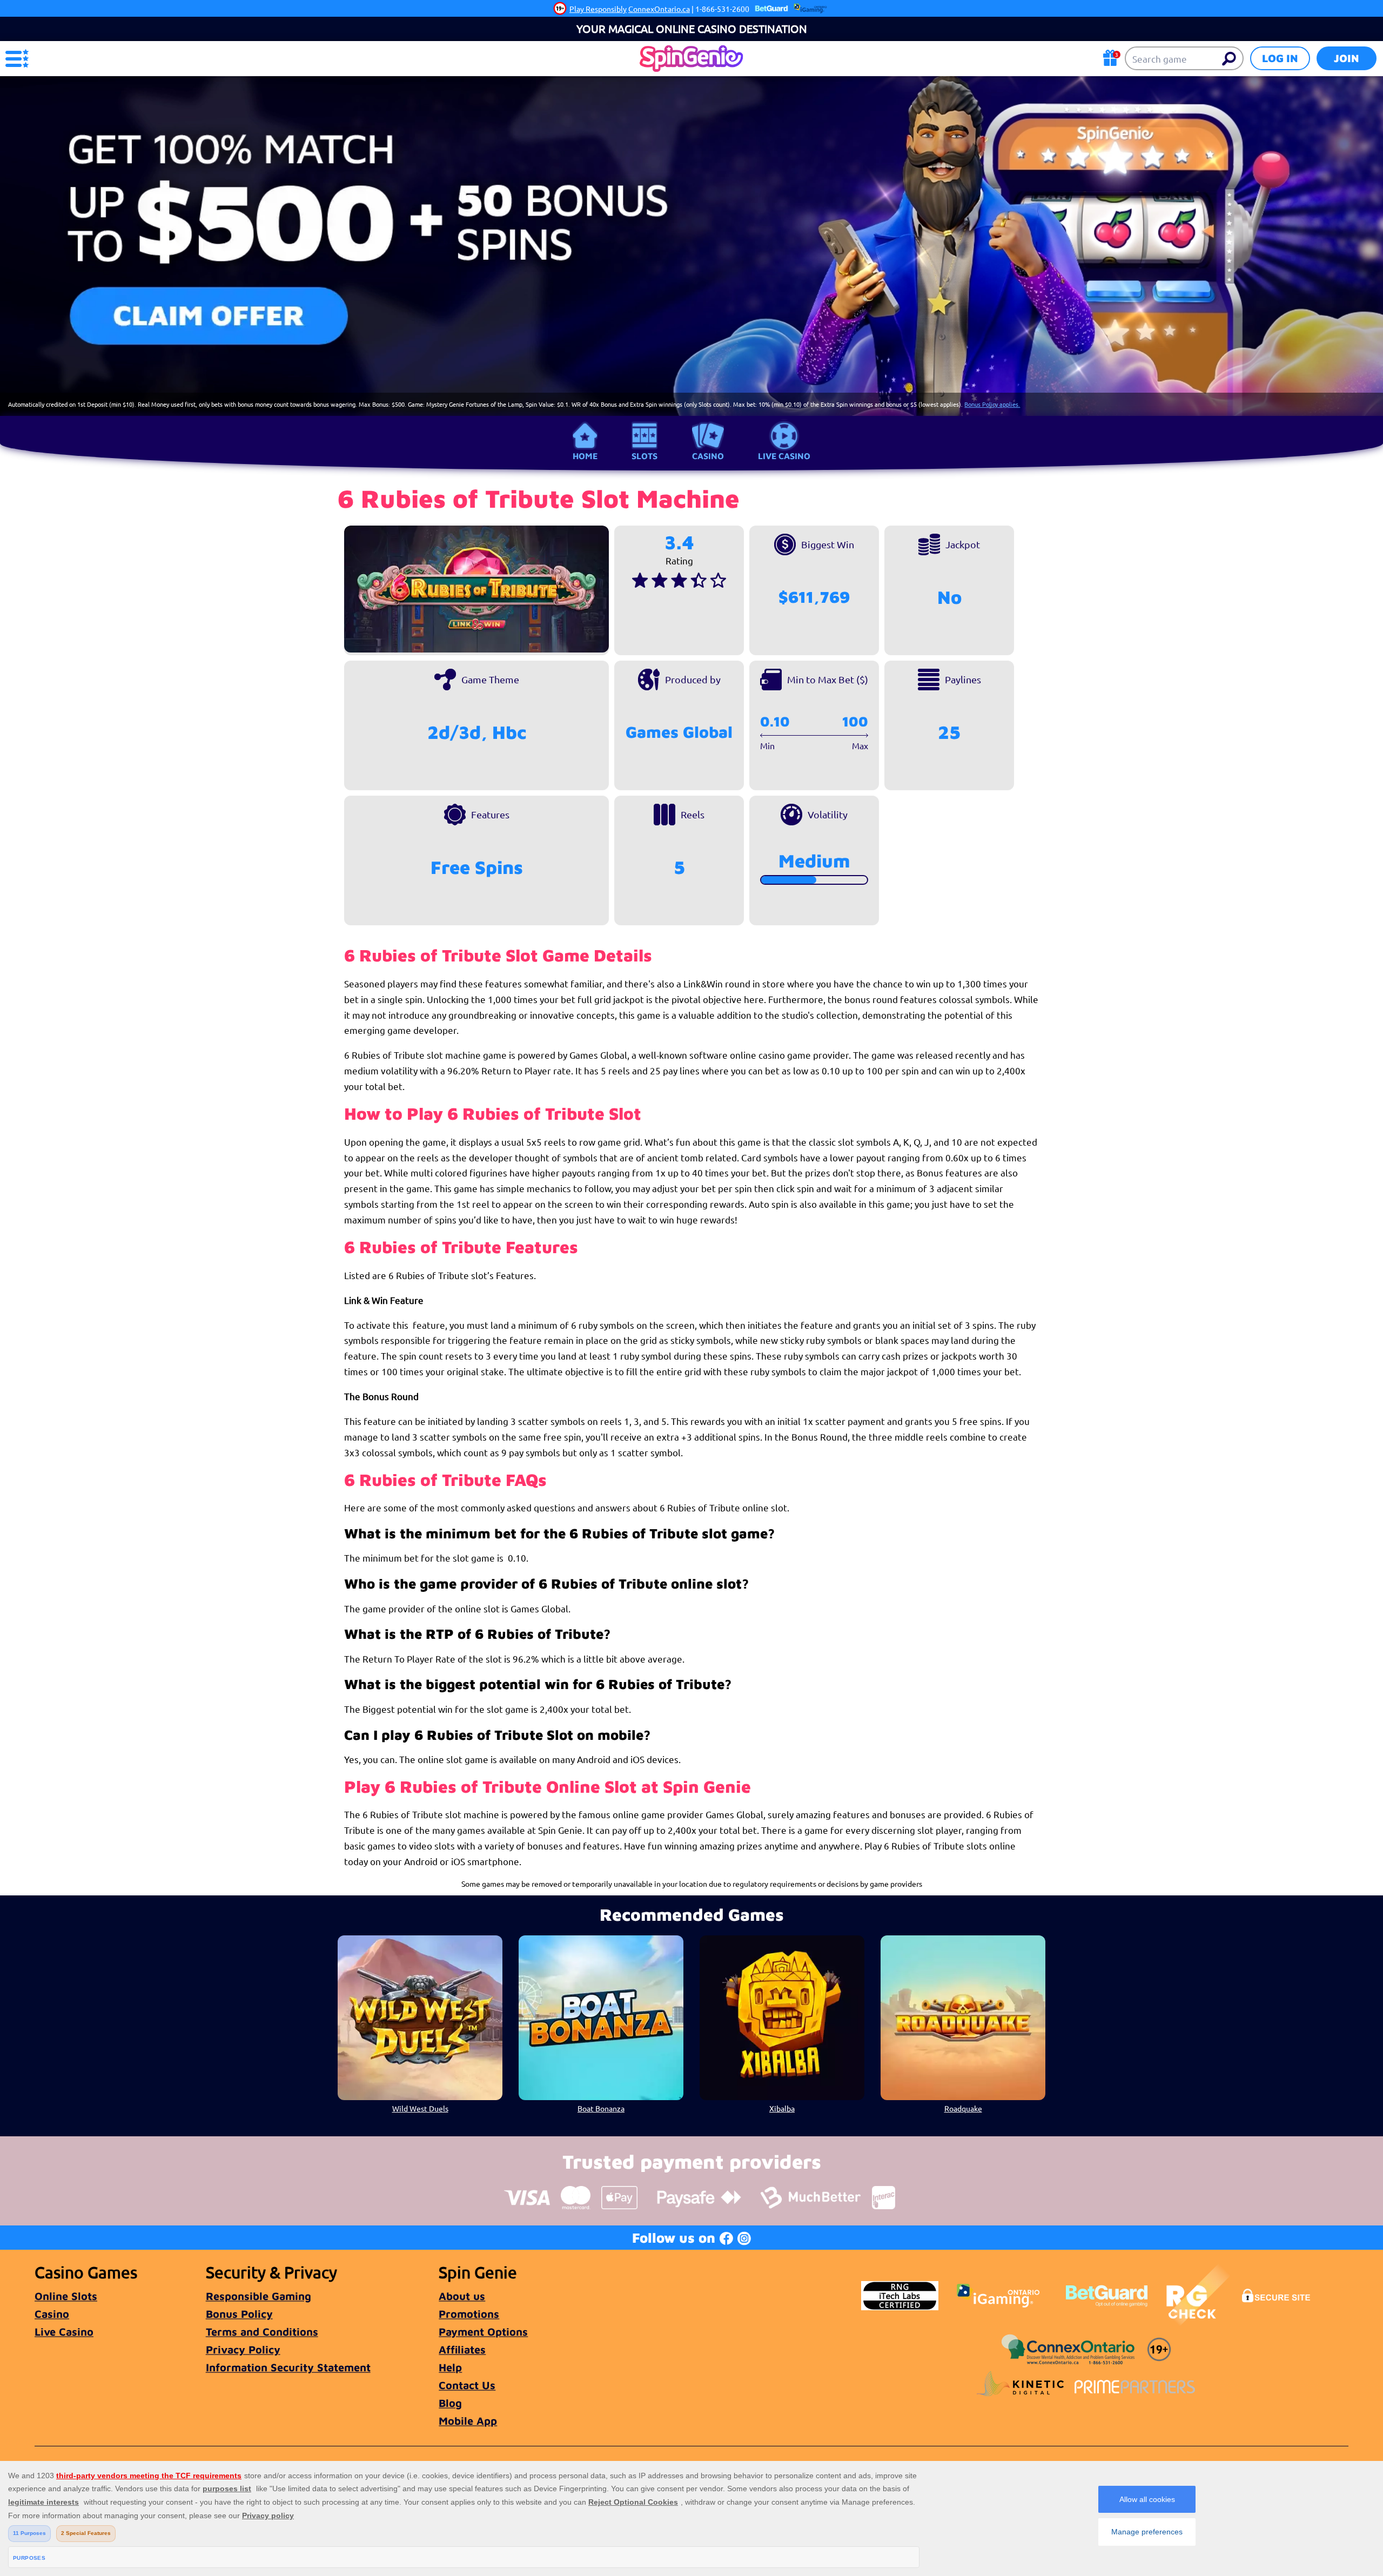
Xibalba (782, 2108)
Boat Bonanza (601, 2108)
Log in (1280, 58)
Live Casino (784, 456)
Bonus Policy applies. (992, 404)
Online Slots (66, 2296)
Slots (644, 456)
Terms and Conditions (262, 2332)
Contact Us (467, 2385)
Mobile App (468, 2421)
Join (1347, 58)
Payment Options (483, 2332)
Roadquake (963, 2108)
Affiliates (462, 2349)
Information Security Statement (288, 2367)
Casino (708, 456)
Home (585, 456)
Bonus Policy (239, 2314)
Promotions (469, 2314)
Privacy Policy (243, 2349)
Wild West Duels (420, 2108)
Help (450, 2367)
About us (462, 2296)
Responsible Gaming (259, 2296)
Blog (450, 2403)
